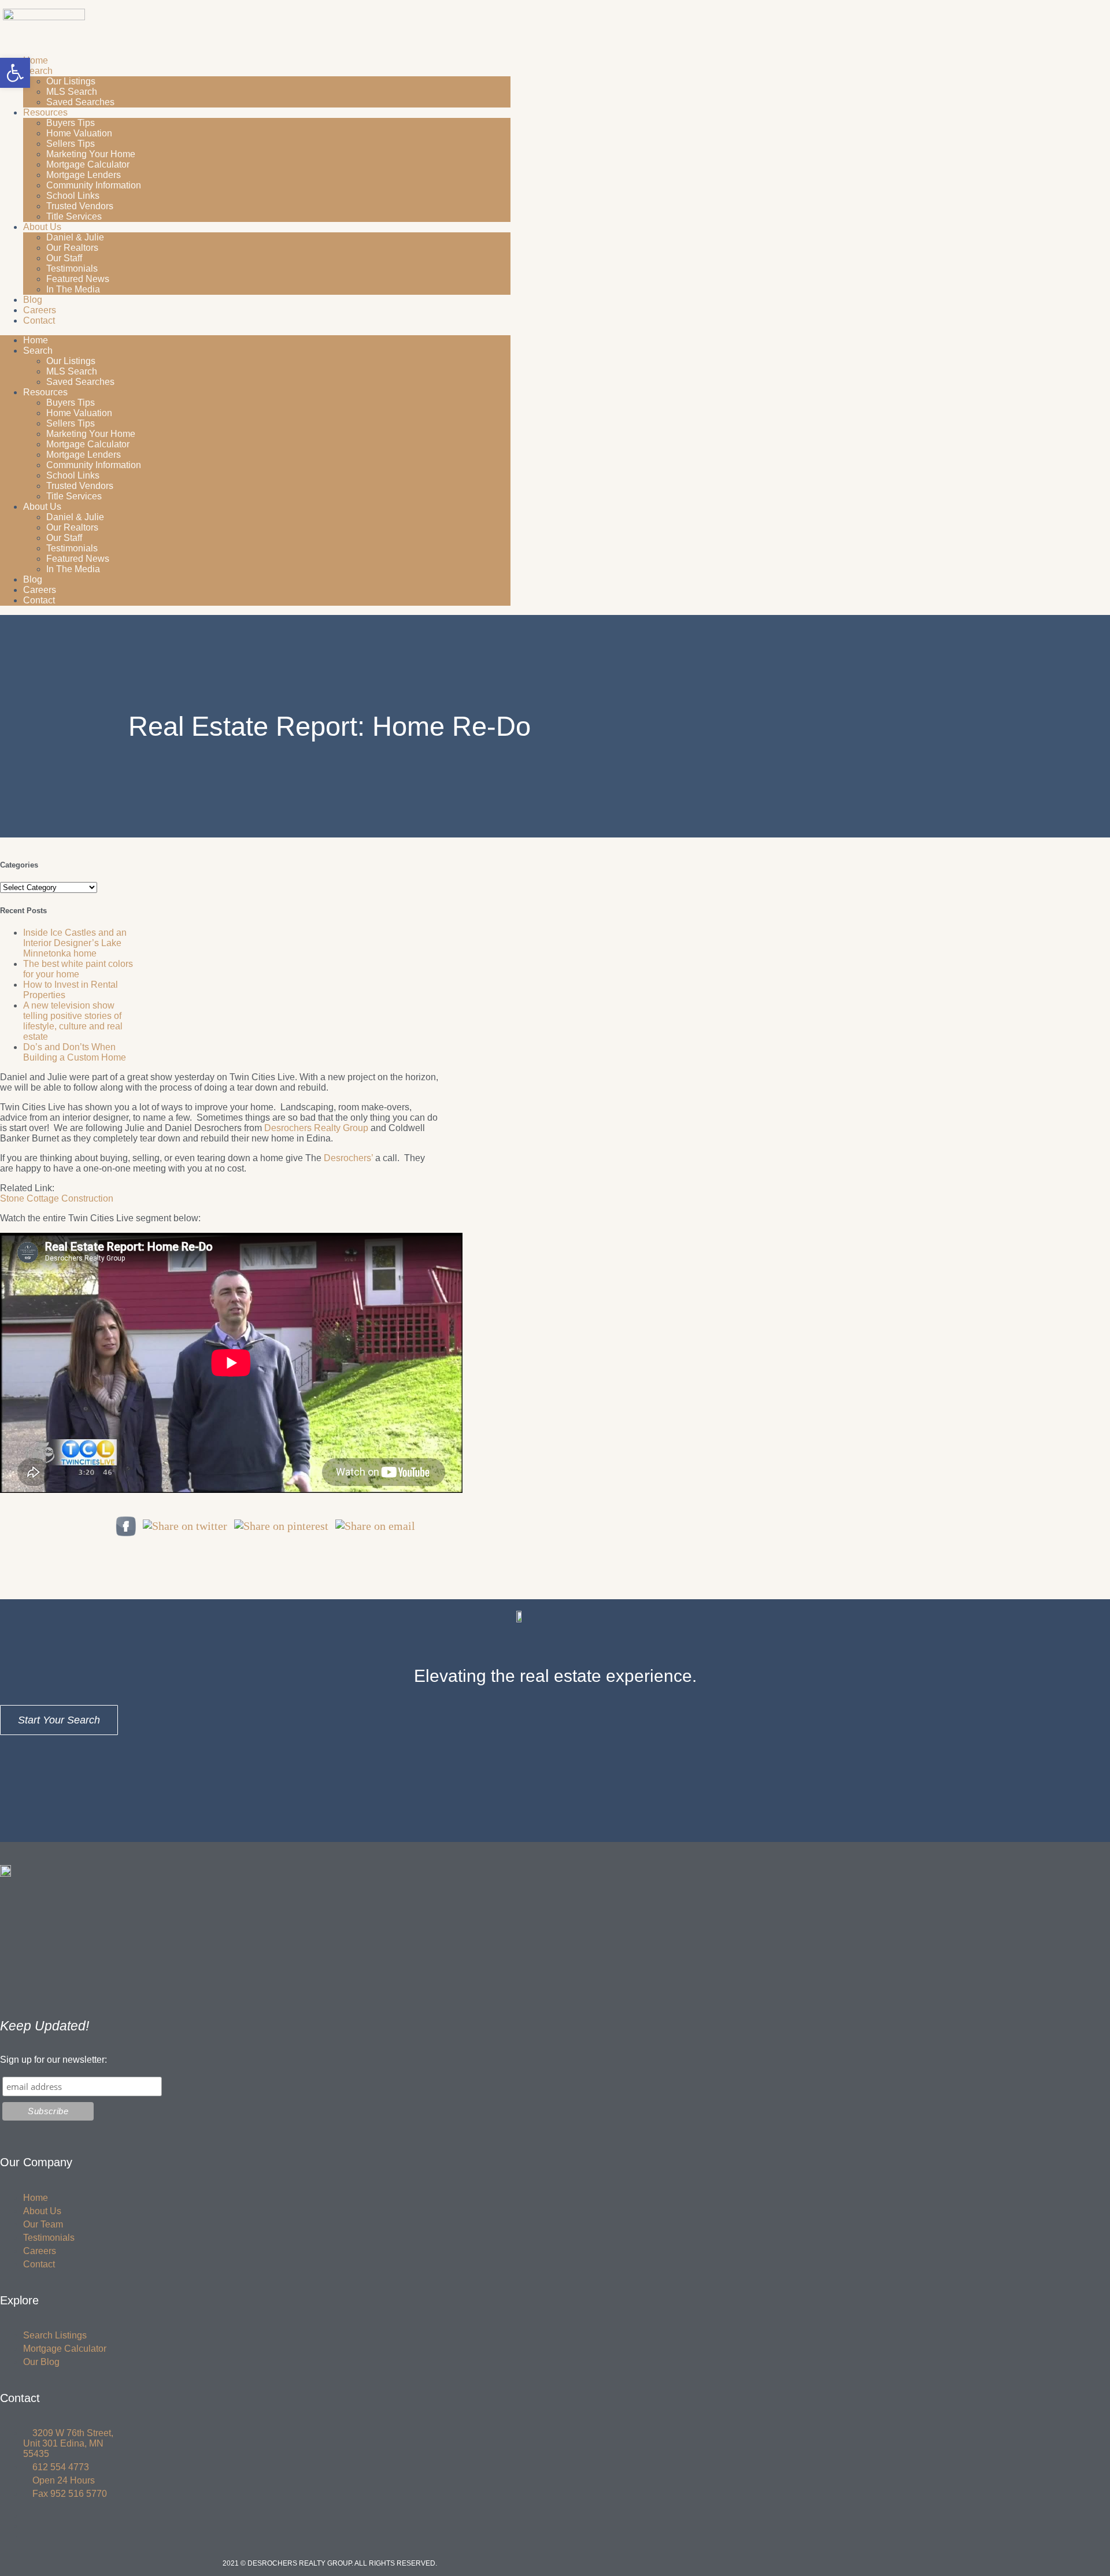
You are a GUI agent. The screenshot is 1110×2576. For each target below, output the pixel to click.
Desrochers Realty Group (316, 1128)
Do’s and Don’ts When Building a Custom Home (75, 1052)
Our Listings (71, 81)
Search (38, 71)
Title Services (74, 216)
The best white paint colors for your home (78, 969)
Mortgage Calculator (88, 164)
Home (36, 60)
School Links (73, 196)
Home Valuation (79, 133)
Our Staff (64, 258)
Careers (40, 310)
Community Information (94, 185)
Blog (33, 300)
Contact (39, 320)
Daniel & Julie (75, 237)
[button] (15, 73)
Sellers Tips (71, 144)
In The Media (73, 289)
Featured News (78, 279)
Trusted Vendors (80, 206)
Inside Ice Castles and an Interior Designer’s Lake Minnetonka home (75, 943)
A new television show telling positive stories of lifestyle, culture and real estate (73, 1021)
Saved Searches (80, 102)
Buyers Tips (71, 123)
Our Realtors (72, 248)
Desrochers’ (348, 1158)
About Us (42, 227)
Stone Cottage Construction (57, 1198)
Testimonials (72, 268)
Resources (45, 112)
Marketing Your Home (91, 154)
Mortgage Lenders (84, 175)
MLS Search (72, 92)
